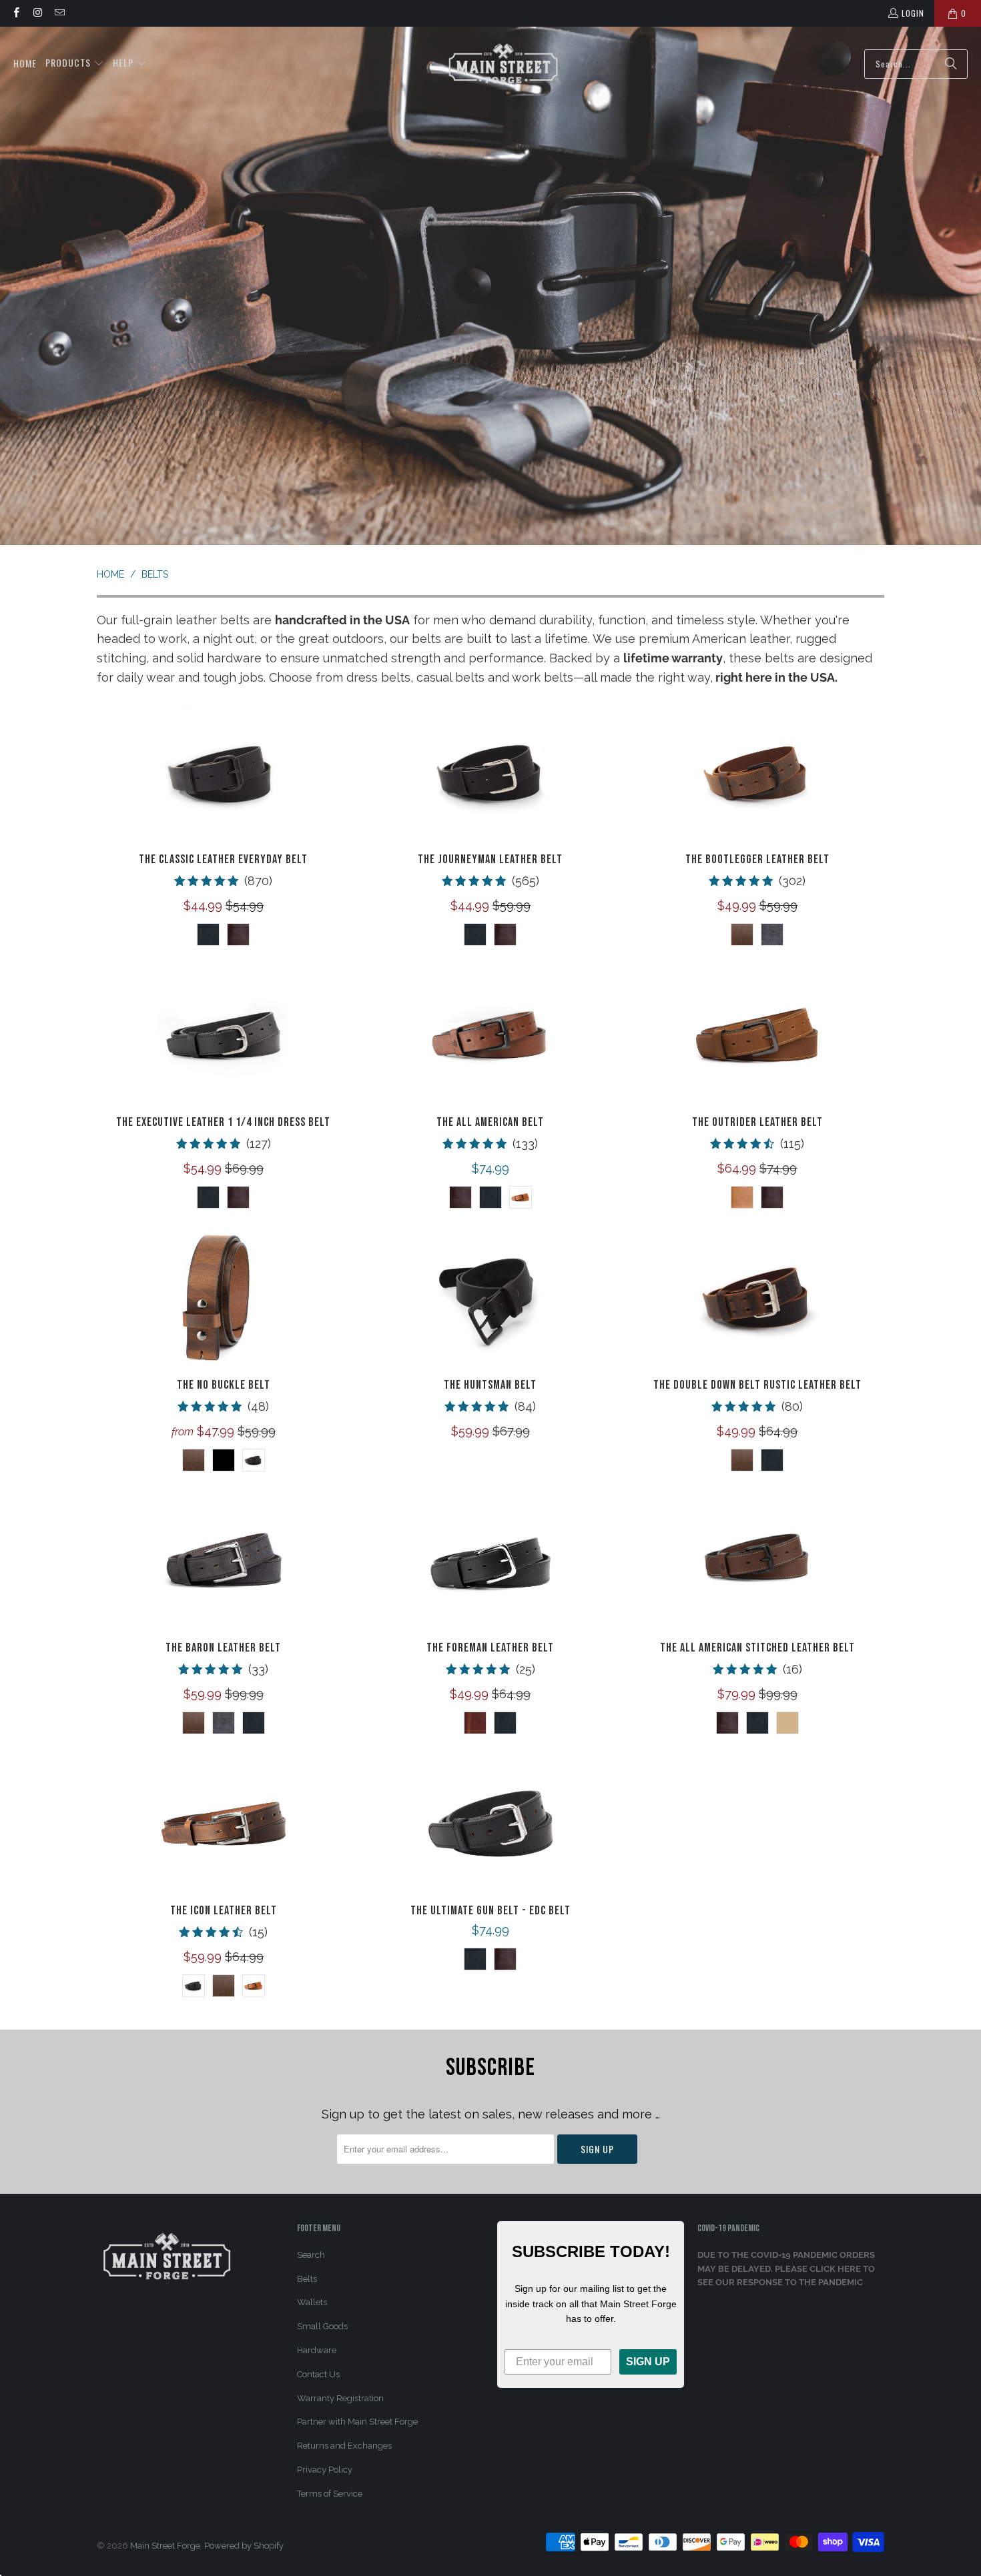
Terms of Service (330, 2494)
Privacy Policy (325, 2470)
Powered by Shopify (244, 2546)
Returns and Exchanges (344, 2446)
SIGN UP (648, 2362)
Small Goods (322, 2326)
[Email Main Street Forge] (59, 13)
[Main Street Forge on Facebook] (16, 13)
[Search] (951, 64)
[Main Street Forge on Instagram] (37, 13)
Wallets (312, 2302)
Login (913, 13)
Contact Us (318, 2374)
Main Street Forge (165, 2546)
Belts (307, 2279)
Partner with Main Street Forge (357, 2422)
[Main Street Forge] (503, 64)
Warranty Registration (340, 2398)
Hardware (317, 2350)
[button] (75, 64)
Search (311, 2255)
